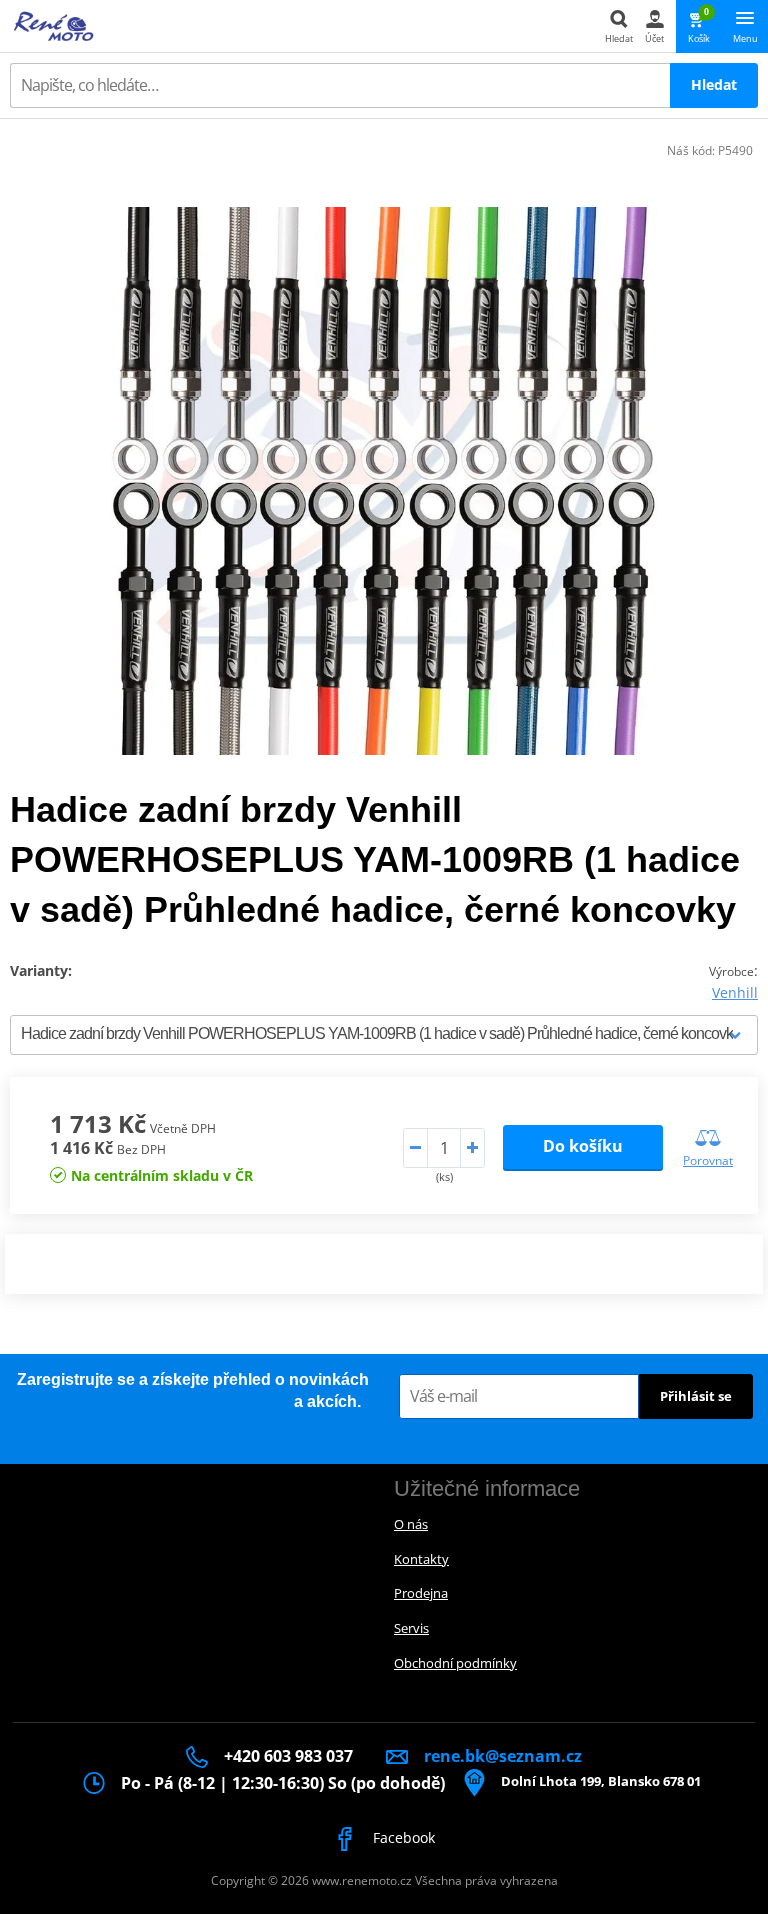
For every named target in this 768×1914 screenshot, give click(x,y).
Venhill (735, 992)
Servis (411, 1628)
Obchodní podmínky (455, 1663)
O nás (411, 1524)
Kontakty (421, 1559)
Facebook (402, 1837)
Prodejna (421, 1593)
